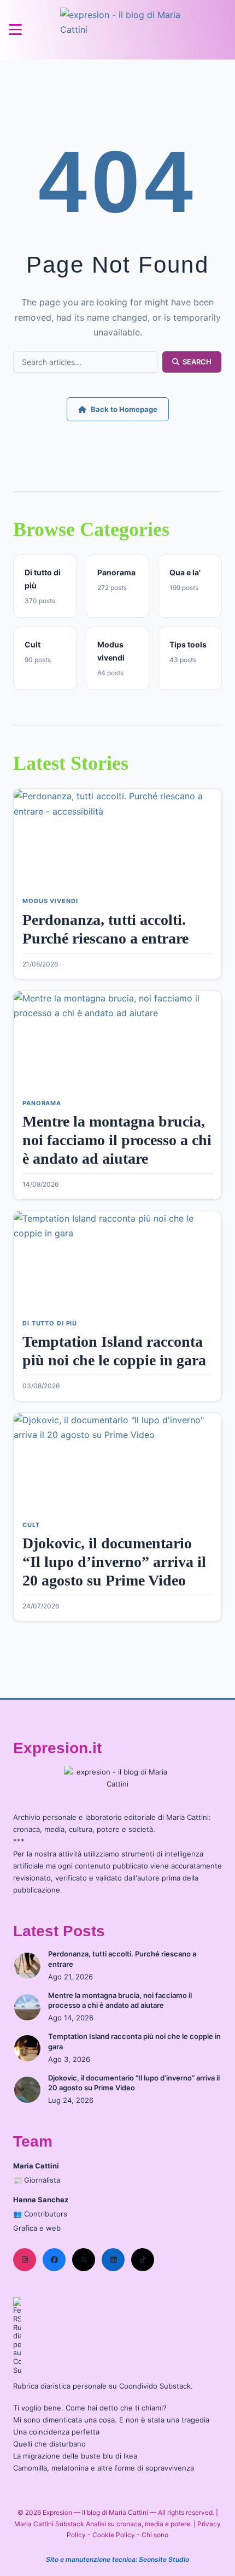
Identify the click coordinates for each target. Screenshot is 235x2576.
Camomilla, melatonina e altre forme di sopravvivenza (104, 2468)
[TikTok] (143, 2260)
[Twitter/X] (84, 2260)
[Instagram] (25, 2260)
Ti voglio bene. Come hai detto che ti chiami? (90, 2408)
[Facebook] (54, 2260)
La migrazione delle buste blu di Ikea (75, 2456)
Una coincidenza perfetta (56, 2432)
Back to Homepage (124, 409)
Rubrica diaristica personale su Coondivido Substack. (103, 2386)
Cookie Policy (114, 2535)
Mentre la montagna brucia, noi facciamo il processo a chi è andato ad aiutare (117, 1140)
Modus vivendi (50, 901)
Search (197, 362)
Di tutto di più (50, 1323)
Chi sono (155, 2535)
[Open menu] (15, 30)
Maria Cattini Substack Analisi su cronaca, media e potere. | (106, 2524)
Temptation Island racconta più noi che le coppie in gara (134, 2041)
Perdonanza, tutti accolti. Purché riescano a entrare (122, 1959)
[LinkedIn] (113, 2260)
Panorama (42, 1103)
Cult (31, 1525)
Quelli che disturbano (49, 2444)
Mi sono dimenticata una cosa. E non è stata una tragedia (111, 2420)
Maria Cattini (187, 1817)
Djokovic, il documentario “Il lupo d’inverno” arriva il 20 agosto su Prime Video (114, 1561)
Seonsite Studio (164, 2559)
